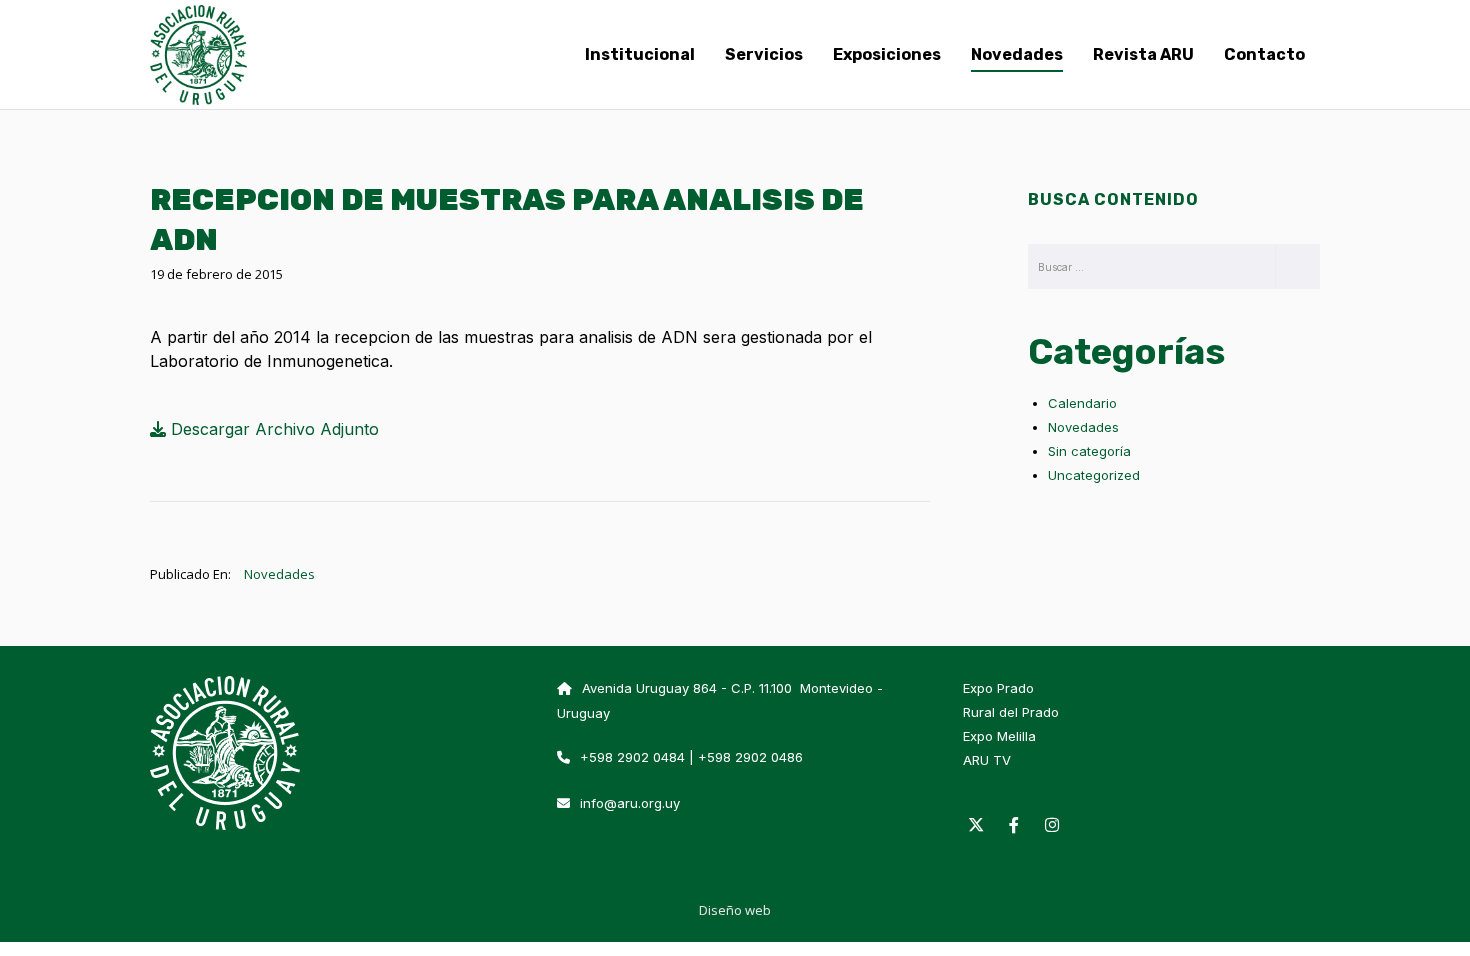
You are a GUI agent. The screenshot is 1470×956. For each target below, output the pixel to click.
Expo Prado (998, 688)
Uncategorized (1094, 475)
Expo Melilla (999, 736)
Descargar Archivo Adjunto (272, 429)
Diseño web (735, 910)
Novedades (279, 574)
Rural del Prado (1011, 712)
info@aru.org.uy (630, 803)
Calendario (1082, 403)
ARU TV (987, 760)
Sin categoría (1089, 451)
